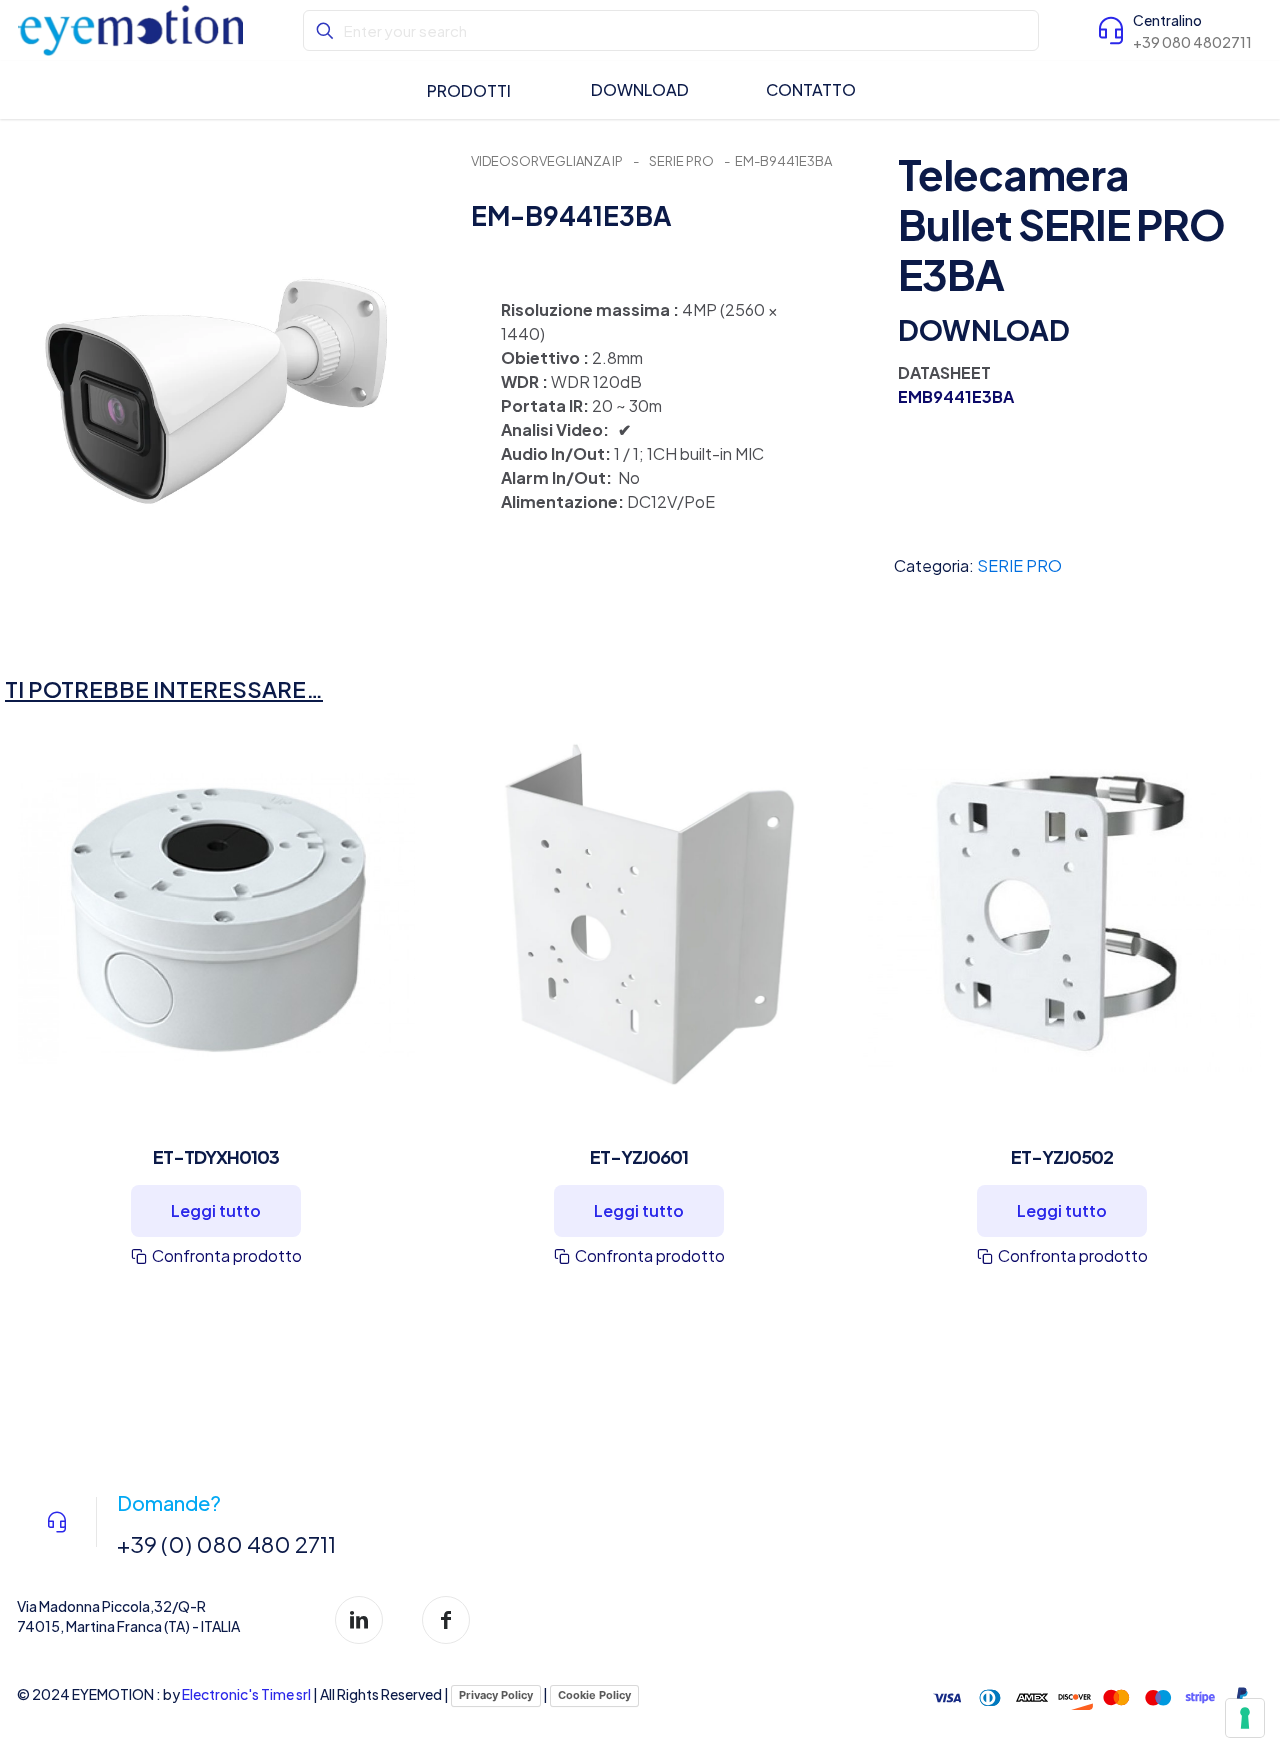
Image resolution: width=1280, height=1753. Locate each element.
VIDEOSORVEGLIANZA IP (547, 161)
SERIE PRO (681, 161)
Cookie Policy (594, 1695)
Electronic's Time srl (246, 1694)
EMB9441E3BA (956, 396)
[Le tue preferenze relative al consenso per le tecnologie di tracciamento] (1245, 1718)
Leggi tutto (216, 1210)
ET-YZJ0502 (1062, 1156)
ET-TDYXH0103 (216, 1156)
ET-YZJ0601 (639, 1156)
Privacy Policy (496, 1695)
